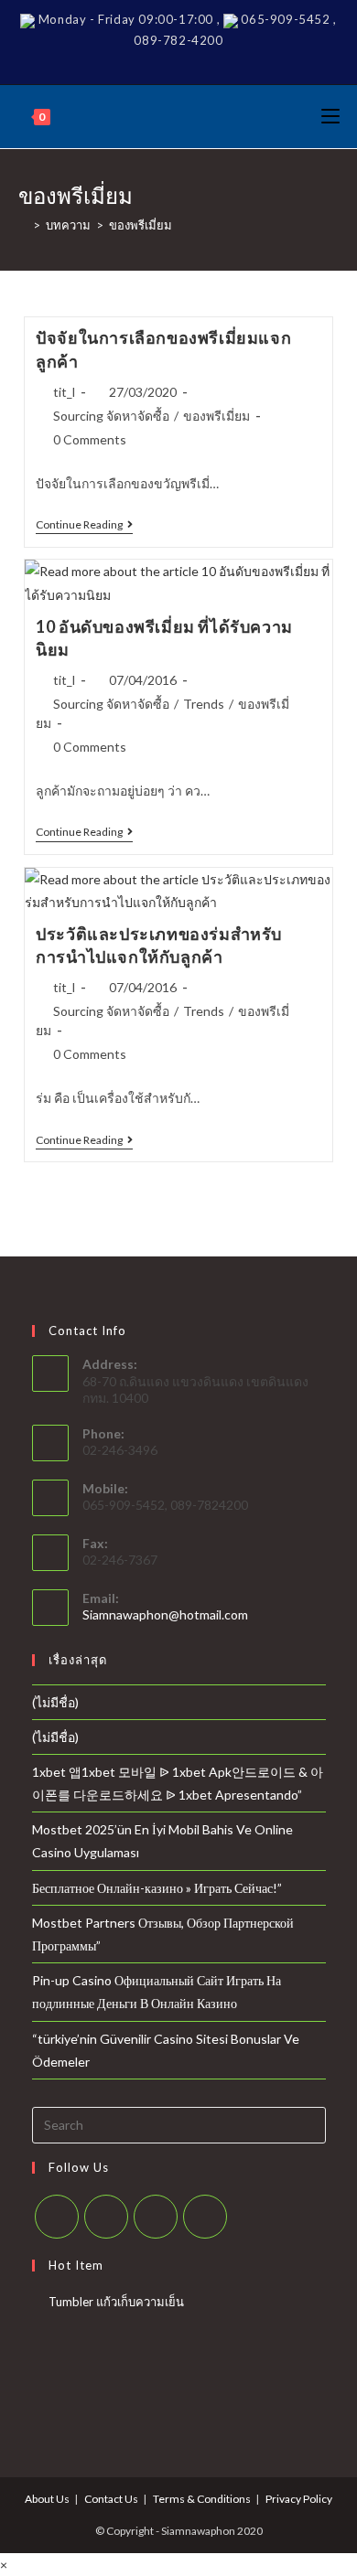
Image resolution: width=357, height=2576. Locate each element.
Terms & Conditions (202, 2499)
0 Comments (90, 439)
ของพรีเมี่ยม (216, 416)
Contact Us (111, 2499)
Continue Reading (84, 526)
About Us (47, 2499)
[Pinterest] (176, 61)
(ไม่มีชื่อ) (55, 1702)
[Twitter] (127, 61)
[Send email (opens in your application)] (227, 61)
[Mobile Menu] (330, 117)
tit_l (64, 392)
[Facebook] (150, 61)
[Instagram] (201, 61)
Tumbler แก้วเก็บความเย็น (116, 2302)
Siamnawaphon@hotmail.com (165, 1614)
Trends (204, 704)
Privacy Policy (299, 2499)
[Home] (23, 225)
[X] (57, 2217)
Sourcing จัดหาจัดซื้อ (111, 416)
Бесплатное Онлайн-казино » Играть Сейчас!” (157, 1888)
